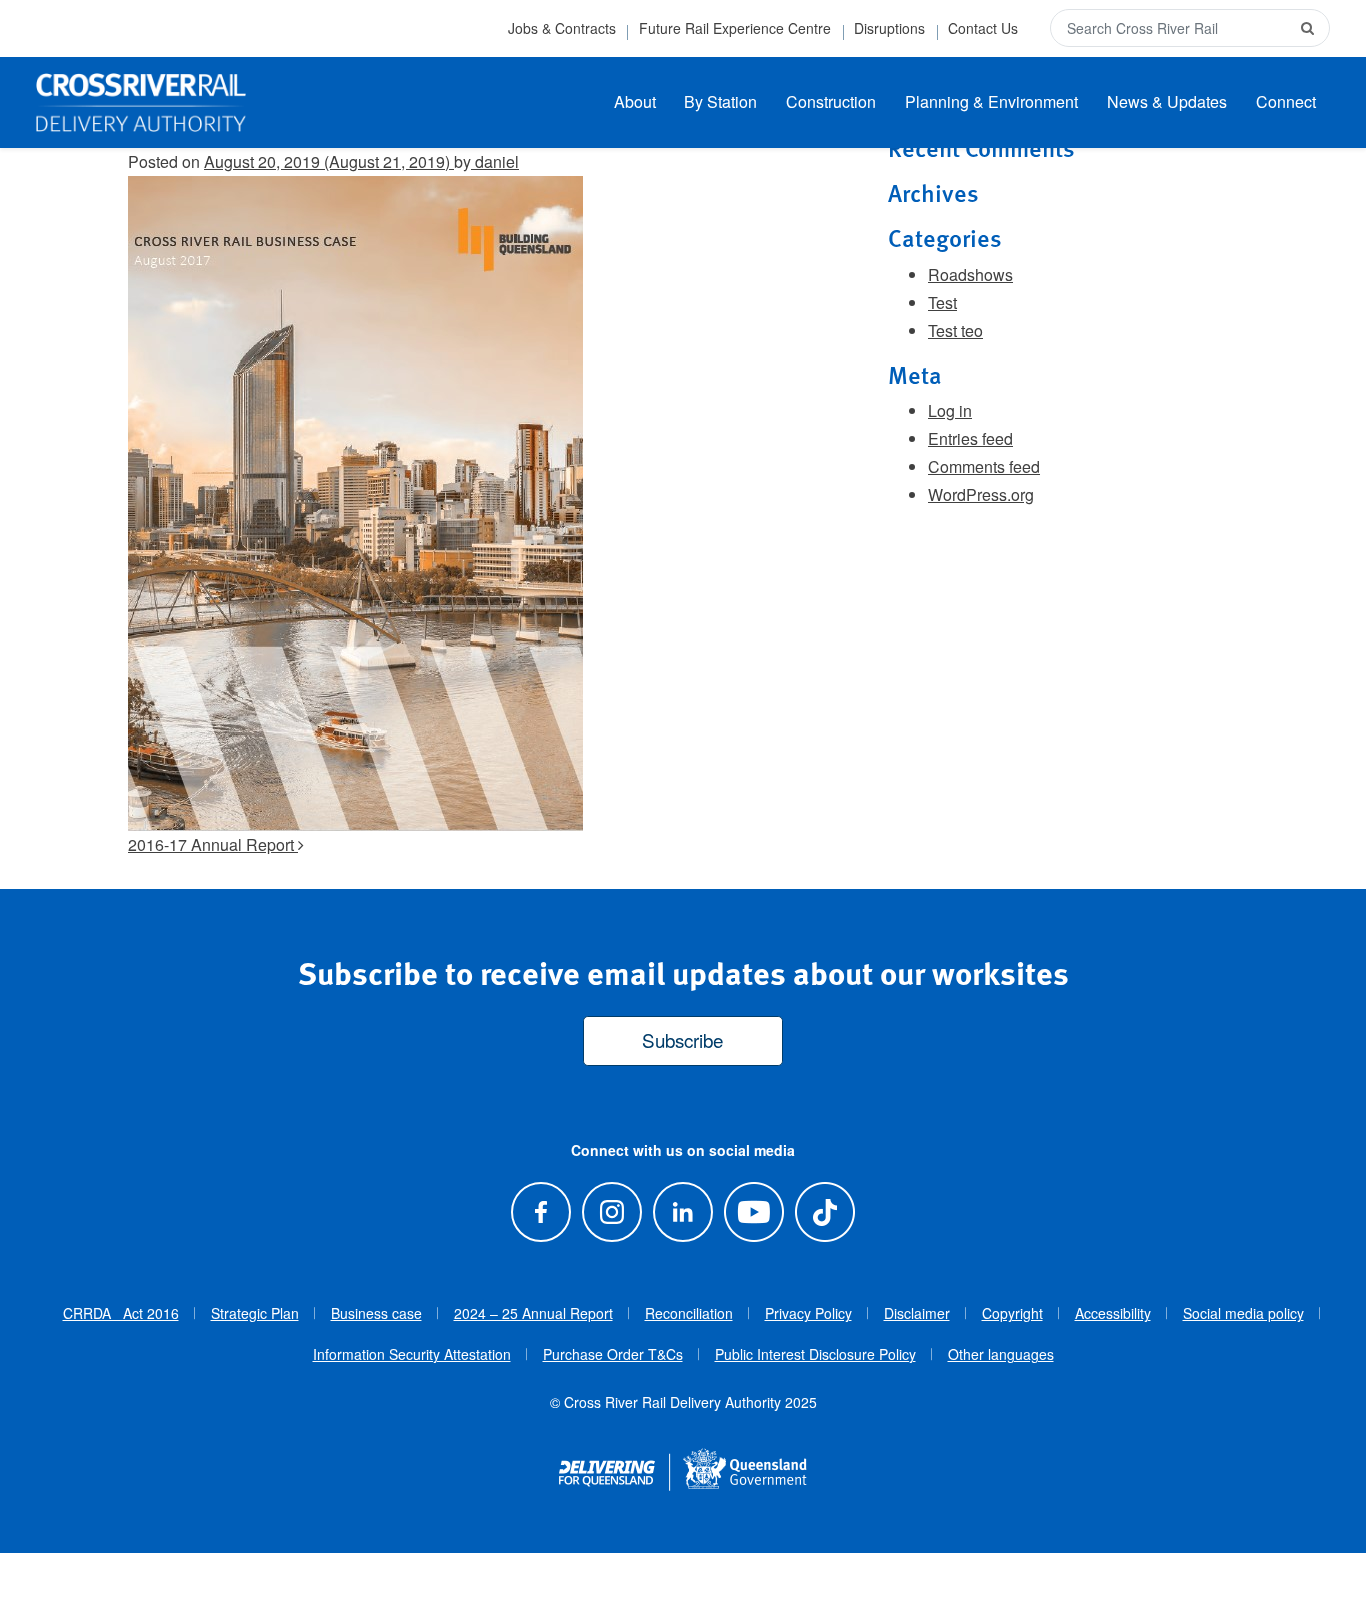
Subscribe (682, 1039)
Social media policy (1243, 1313)
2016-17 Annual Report (213, 844)
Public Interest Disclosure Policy (815, 1354)
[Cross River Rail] (141, 103)
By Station (720, 101)
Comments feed (984, 466)
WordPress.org (981, 494)
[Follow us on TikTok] (825, 1211)
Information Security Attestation (412, 1354)
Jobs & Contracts (562, 28)
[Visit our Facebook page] (540, 1211)
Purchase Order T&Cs (613, 1354)
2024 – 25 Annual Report (533, 1313)
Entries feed (970, 438)
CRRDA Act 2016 (121, 1313)
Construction (831, 101)
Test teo (955, 330)
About (635, 101)
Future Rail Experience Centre (735, 28)
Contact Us (983, 28)
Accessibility (1113, 1313)
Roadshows (970, 274)
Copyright (1012, 1313)
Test (942, 302)
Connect (1286, 101)
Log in (950, 410)
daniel (495, 161)
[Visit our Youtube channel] (754, 1211)
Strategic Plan (255, 1313)
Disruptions (889, 28)
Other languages (1001, 1354)
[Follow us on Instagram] (611, 1211)
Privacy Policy (808, 1313)
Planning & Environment (991, 101)
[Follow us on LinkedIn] (682, 1211)
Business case (376, 1313)
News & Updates (1167, 101)
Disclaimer (917, 1313)
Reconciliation (689, 1313)
